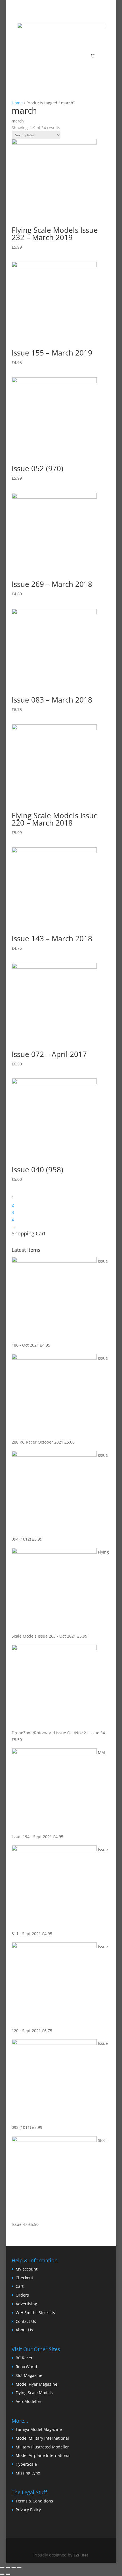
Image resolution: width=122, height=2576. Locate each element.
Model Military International (42, 2438)
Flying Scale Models (34, 2393)
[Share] (8, 2568)
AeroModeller (29, 2401)
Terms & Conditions (34, 2501)
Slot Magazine (29, 2375)
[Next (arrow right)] (8, 2574)
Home (17, 103)
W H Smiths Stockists (35, 2313)
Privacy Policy (28, 2510)
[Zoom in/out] (19, 2568)
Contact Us (26, 2321)
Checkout (24, 2278)
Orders (22, 2295)
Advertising (26, 2304)
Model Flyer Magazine (36, 2384)
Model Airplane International (43, 2455)
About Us (24, 2330)
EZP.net (81, 2555)
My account (27, 2269)
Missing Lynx (28, 2473)
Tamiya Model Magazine (39, 2429)
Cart (20, 2286)
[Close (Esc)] (2, 2568)
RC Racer (24, 2358)
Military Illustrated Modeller (42, 2447)
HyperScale (26, 2464)
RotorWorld (26, 2367)
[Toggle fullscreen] (14, 2568)
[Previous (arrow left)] (2, 2574)
